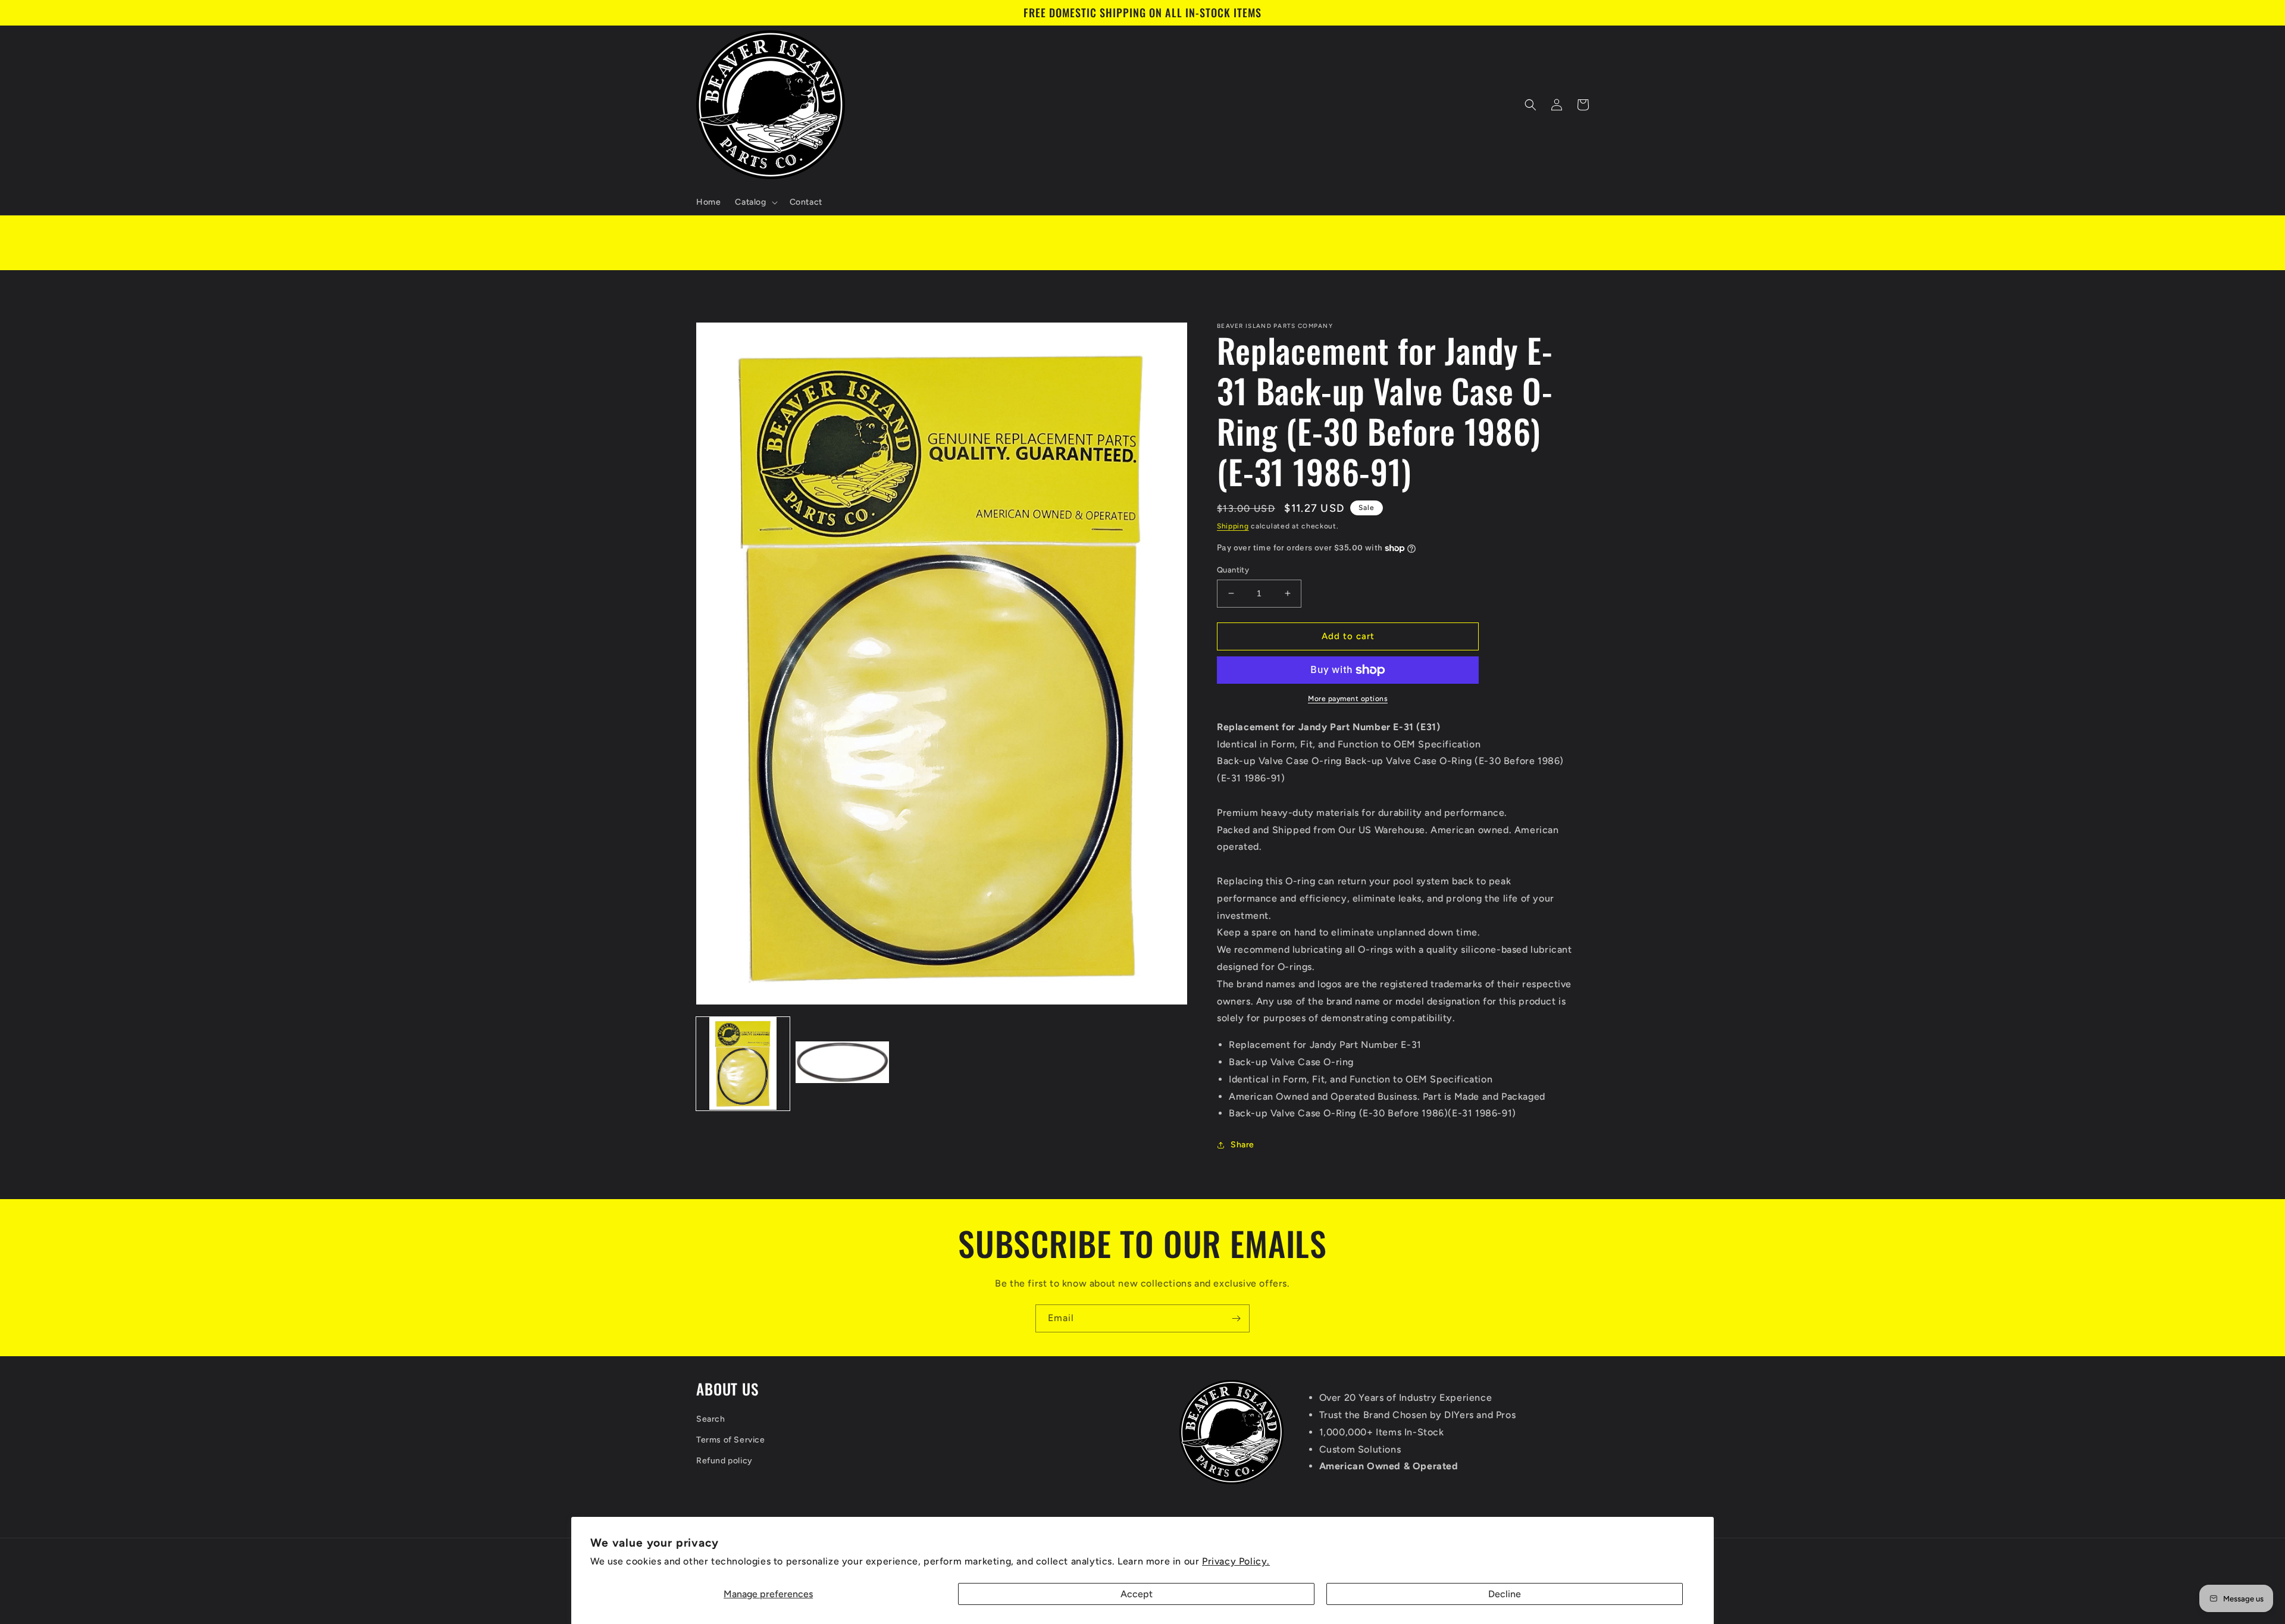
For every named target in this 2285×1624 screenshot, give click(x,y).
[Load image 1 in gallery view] (743, 1063)
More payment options (1348, 699)
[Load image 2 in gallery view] (842, 1063)
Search (711, 1419)
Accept (1137, 1594)
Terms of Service (731, 1440)
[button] (755, 202)
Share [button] (1242, 1145)
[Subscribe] (1236, 1318)
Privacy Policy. (1236, 1561)
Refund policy (724, 1461)
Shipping (1233, 526)
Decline (1505, 1594)
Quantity (1233, 570)
